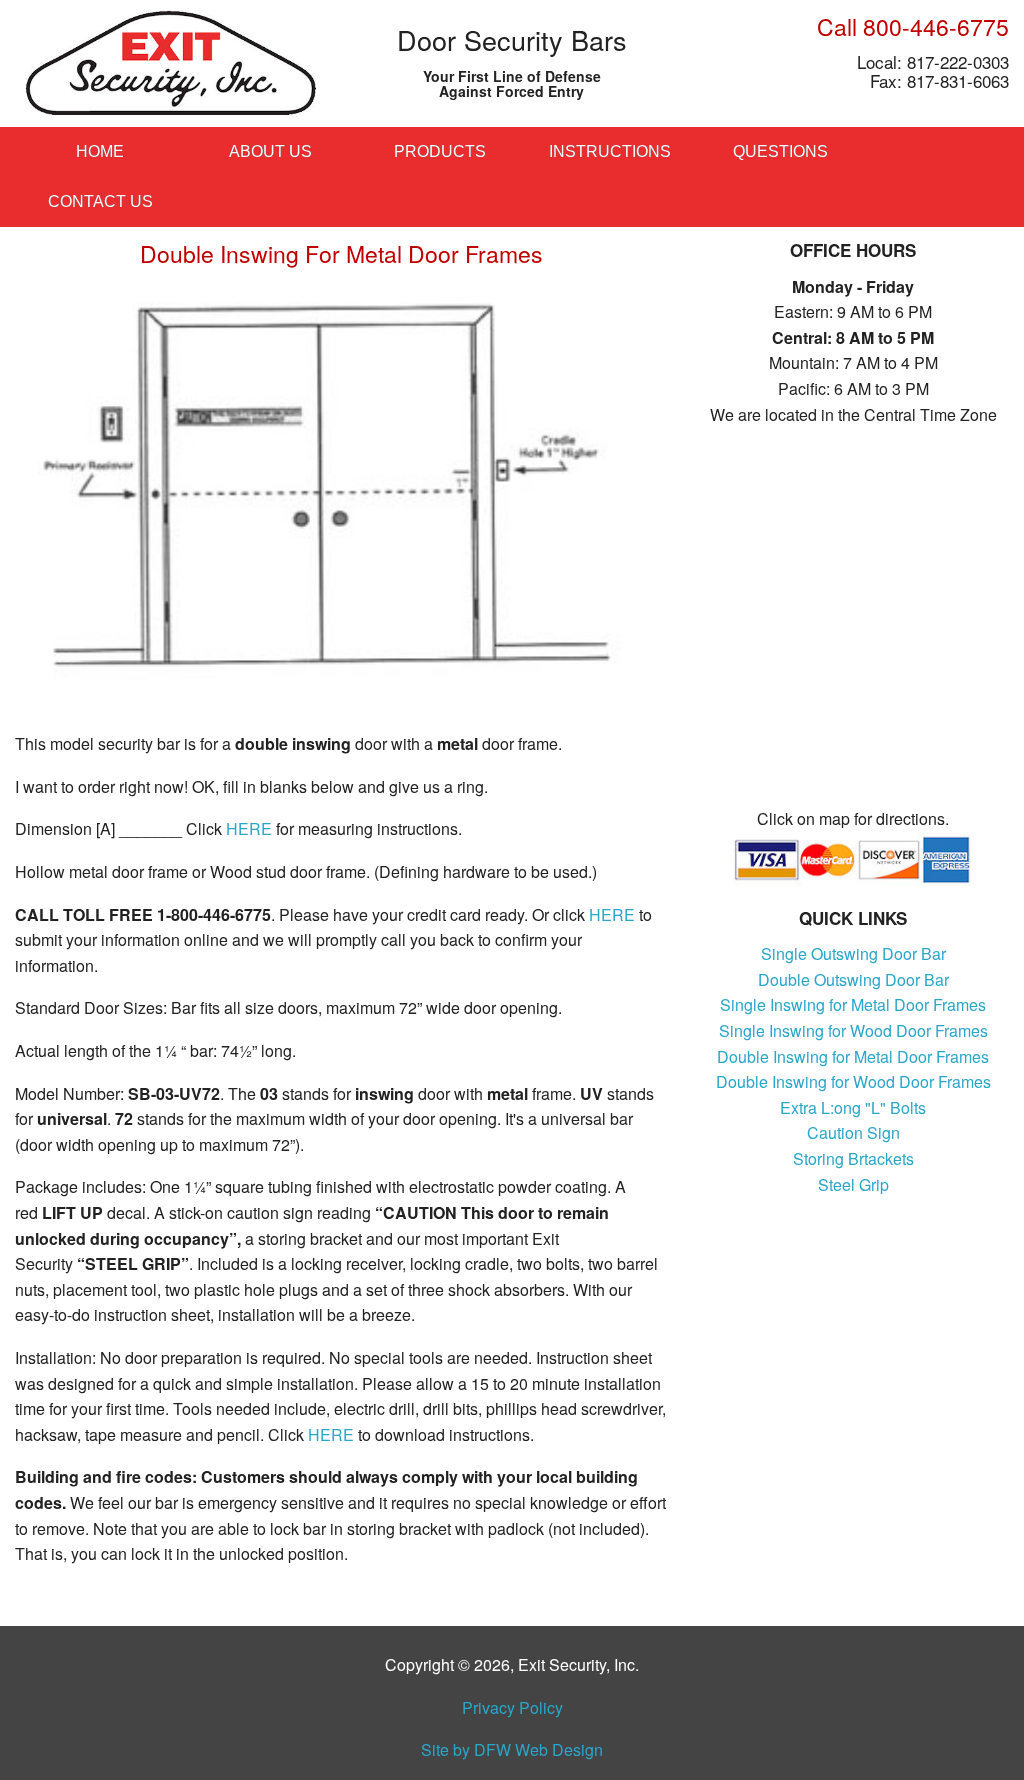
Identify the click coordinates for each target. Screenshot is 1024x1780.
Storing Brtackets (853, 1158)
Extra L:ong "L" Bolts (853, 1107)
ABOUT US (270, 151)
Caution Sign (853, 1132)
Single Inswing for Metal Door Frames (853, 1004)
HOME (100, 151)
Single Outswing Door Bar (853, 953)
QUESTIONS (780, 151)
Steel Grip (853, 1184)
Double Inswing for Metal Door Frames (853, 1056)
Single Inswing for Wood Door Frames (853, 1030)
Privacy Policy (512, 1707)
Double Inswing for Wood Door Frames (853, 1081)
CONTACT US (100, 201)
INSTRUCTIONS (610, 151)
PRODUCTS (440, 151)
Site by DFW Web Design (512, 1749)
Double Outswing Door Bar (853, 979)
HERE (249, 828)
